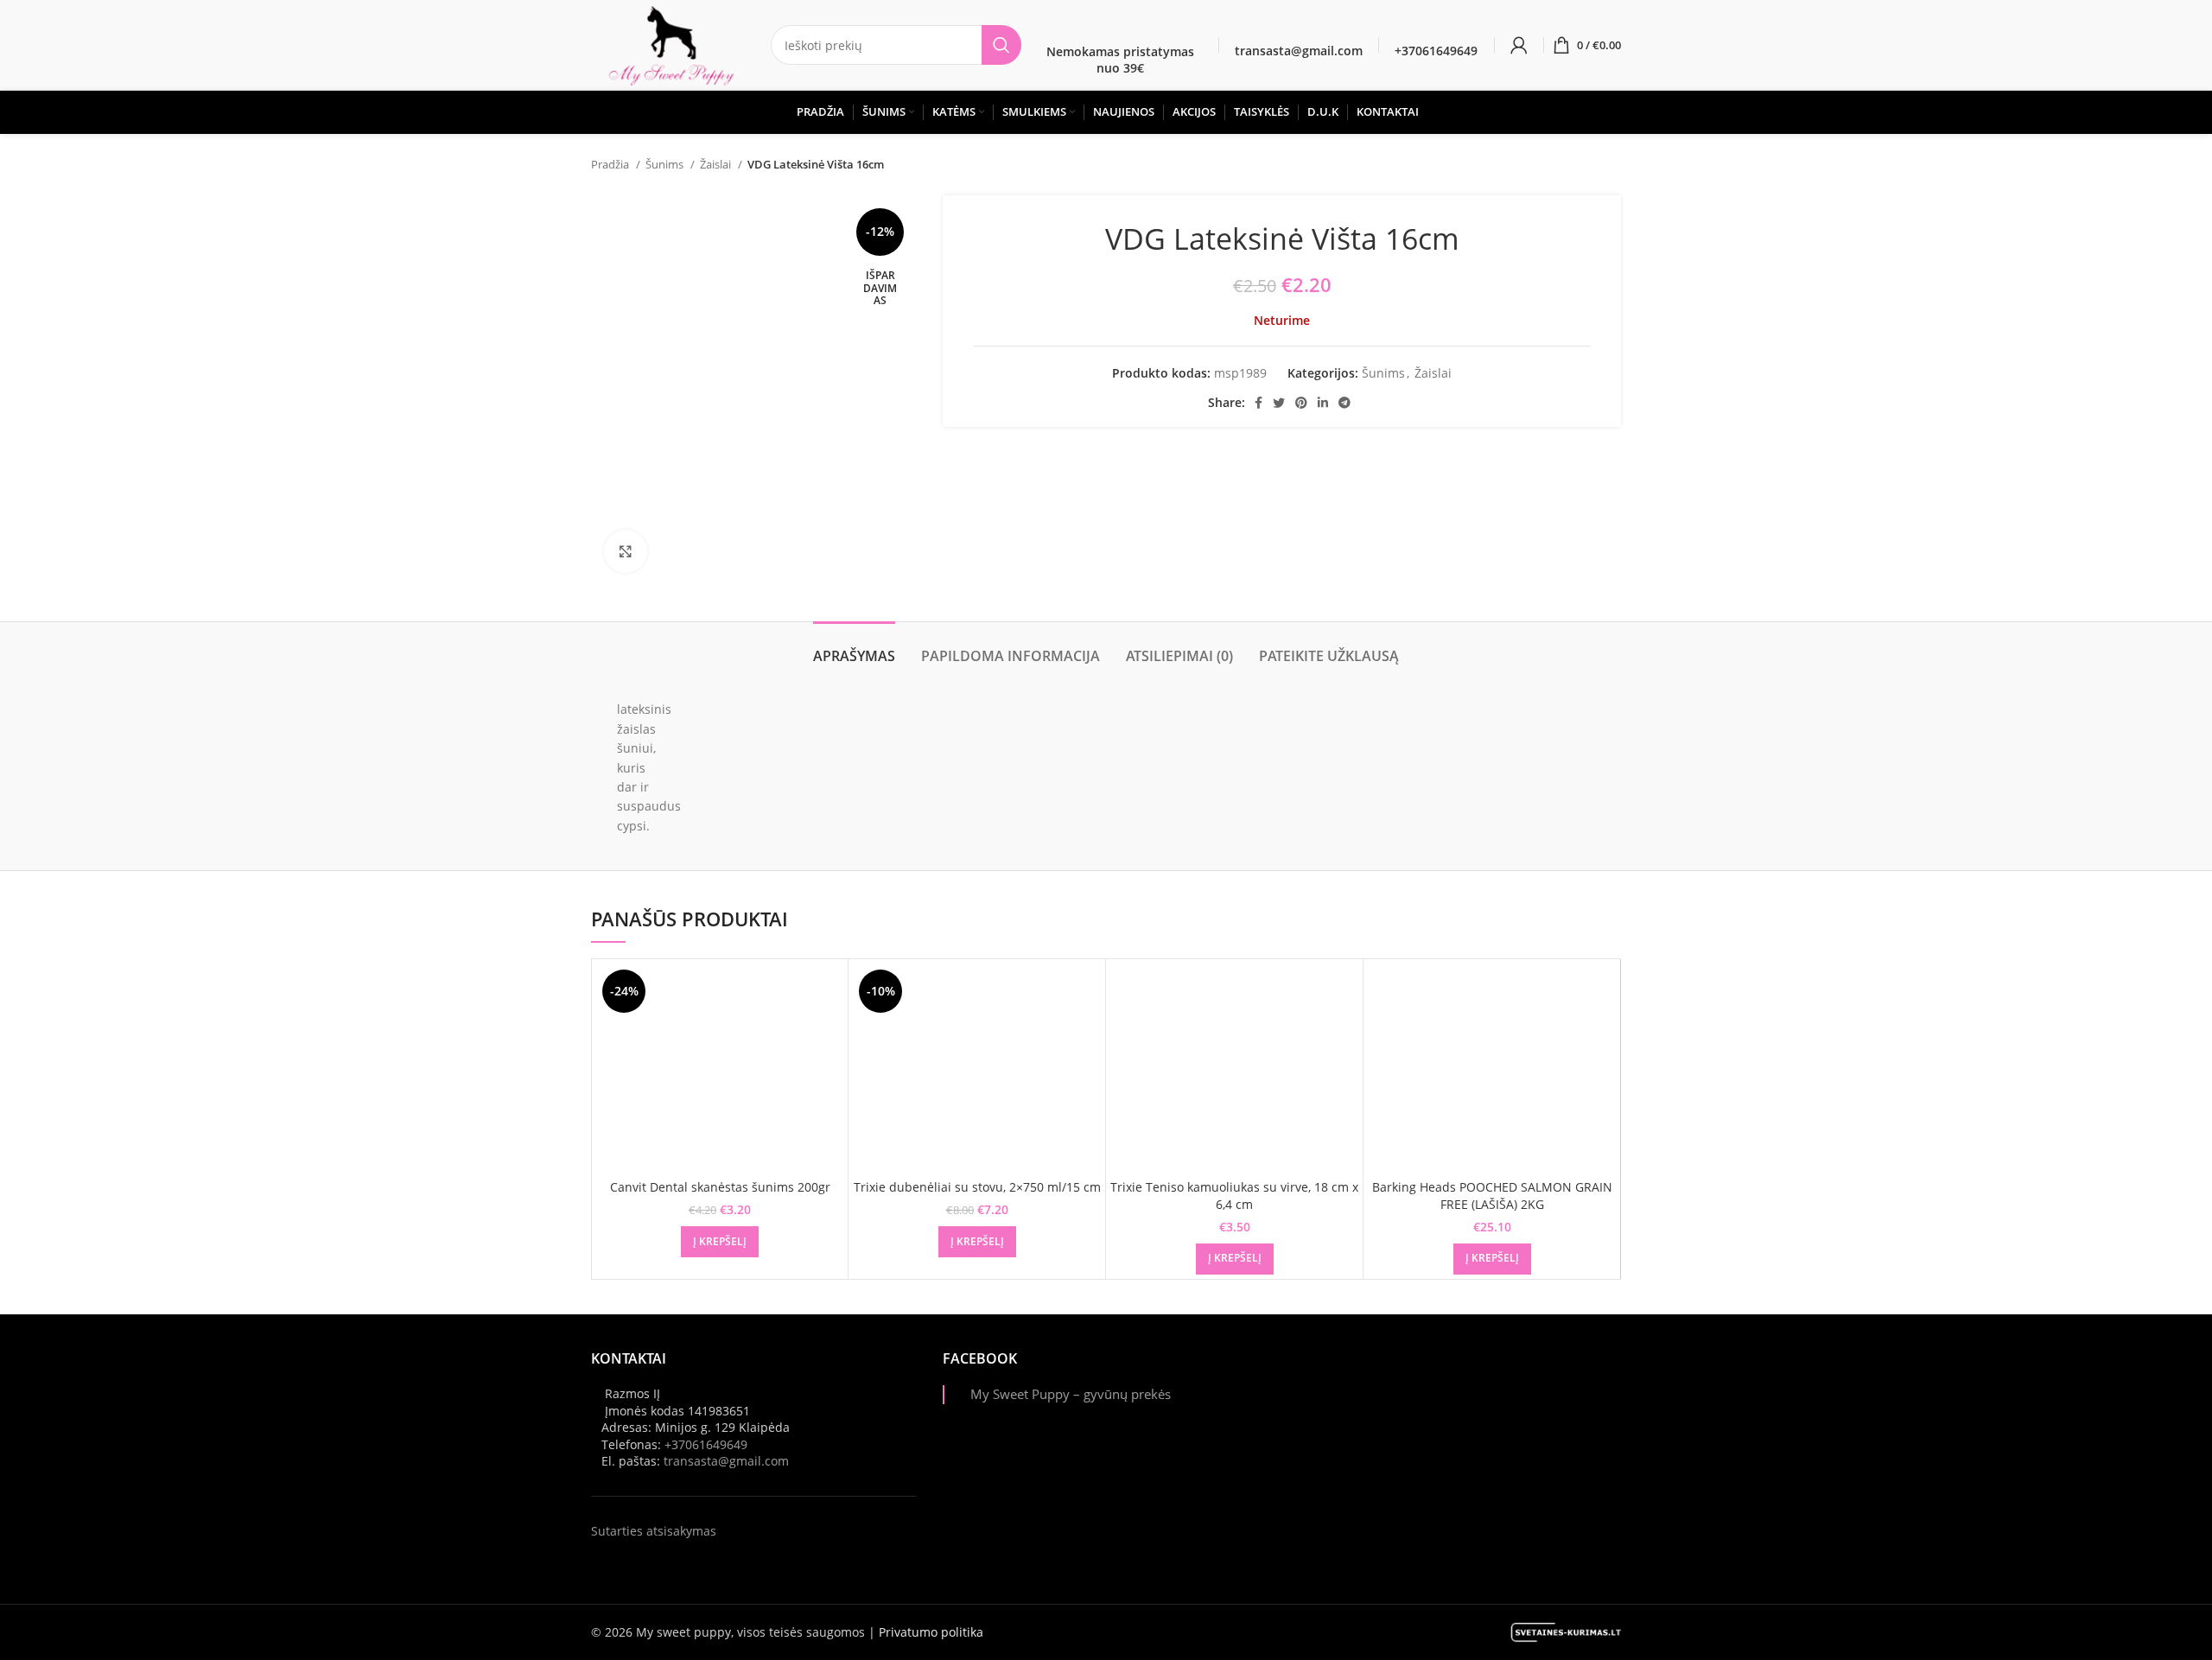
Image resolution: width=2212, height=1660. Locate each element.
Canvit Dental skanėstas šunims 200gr (720, 1187)
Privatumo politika (931, 1632)
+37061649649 (706, 1444)
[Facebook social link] (1259, 403)
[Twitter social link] (1279, 403)
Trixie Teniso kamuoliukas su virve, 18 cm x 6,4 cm (1234, 1196)
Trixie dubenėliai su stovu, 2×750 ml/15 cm (977, 1187)
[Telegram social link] (1344, 403)
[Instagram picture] (1348, 1402)
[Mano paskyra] (1519, 45)
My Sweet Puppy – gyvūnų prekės (1071, 1394)
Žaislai (717, 164)
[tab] (854, 648)
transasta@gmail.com (726, 1461)
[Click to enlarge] (626, 551)
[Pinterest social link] (1301, 403)
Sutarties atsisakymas (654, 1531)
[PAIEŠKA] (1001, 45)
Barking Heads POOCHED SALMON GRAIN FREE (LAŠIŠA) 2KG (1492, 1196)
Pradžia (611, 164)
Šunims (666, 164)
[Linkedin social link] (1323, 403)
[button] (720, 1242)
